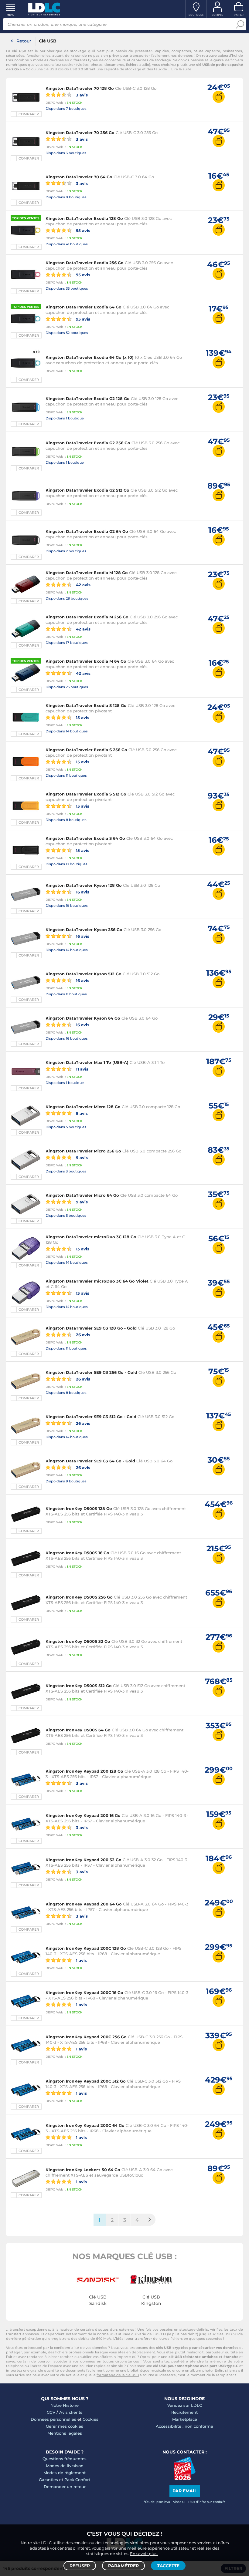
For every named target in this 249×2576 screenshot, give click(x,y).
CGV (51, 2412)
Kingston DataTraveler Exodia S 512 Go (86, 794)
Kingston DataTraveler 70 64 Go (79, 177)
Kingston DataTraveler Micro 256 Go (83, 1151)
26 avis (82, 1335)
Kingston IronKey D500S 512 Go (79, 1686)
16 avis (82, 892)
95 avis (82, 230)
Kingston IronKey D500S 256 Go (79, 1597)
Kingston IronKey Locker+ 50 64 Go (83, 2170)
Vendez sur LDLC (185, 2405)
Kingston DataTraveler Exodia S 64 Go (85, 838)
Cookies (90, 2419)
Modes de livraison (65, 2466)
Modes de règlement (65, 2473)
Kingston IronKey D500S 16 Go (77, 1553)
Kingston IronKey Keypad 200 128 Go (84, 1771)
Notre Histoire (65, 2405)
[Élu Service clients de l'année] (184, 2478)
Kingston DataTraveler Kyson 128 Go (84, 885)
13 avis (82, 1249)
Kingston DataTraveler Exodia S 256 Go (86, 750)
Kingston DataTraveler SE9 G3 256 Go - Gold (91, 1372)
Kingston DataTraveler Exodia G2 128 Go (88, 399)
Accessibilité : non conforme (184, 2426)
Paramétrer (123, 2566)
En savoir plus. (144, 2554)
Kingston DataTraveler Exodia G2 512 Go (87, 490)
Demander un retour (65, 2487)
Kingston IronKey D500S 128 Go (79, 1508)
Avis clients (71, 2412)
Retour (24, 41)
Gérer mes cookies (65, 2426)
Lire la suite (181, 69)
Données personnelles (53, 2419)
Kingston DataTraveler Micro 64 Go (82, 1195)
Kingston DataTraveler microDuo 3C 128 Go (91, 1237)
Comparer (29, 114)
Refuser (80, 2566)
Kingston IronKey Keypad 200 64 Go (84, 1904)
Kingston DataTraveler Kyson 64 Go (83, 1018)
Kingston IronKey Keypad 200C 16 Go (84, 1993)
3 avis (81, 95)
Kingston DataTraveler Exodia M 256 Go (87, 617)
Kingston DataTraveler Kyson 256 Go (84, 930)
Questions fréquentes (65, 2459)
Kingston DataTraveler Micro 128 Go (83, 1107)
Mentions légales (65, 2433)
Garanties (48, 2480)
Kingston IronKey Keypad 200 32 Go (84, 1860)
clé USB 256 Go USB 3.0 (63, 69)
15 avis (82, 717)
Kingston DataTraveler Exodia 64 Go (84, 307)
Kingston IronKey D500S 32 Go (78, 1641)
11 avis (82, 1069)
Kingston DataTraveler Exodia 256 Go (85, 263)
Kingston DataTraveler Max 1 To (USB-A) (87, 1062)
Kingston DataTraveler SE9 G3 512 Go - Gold (91, 1417)
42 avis (83, 585)
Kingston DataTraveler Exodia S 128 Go (86, 705)
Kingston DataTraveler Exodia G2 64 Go (87, 531)
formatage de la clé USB (118, 2375)
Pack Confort (77, 2480)
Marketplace (185, 2419)
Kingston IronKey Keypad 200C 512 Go (86, 2081)
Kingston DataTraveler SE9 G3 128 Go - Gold (91, 1328)
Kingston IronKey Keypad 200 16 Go (83, 1815)
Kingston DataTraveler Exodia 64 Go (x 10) (90, 357)
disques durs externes (114, 2329)
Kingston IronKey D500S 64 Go (78, 1730)
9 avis (81, 1113)
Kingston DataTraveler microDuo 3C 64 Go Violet (97, 1281)
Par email (185, 2491)
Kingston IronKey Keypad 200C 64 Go (85, 2125)
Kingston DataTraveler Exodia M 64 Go (86, 661)
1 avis (81, 1960)
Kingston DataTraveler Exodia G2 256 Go (88, 443)
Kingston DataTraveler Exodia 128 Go (84, 218)
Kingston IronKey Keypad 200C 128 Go (86, 1948)
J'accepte (168, 2566)
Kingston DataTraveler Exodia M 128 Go (87, 573)
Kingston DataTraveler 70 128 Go (80, 88)
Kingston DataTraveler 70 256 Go (80, 133)
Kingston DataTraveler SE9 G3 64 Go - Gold (90, 1461)
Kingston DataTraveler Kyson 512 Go (84, 974)
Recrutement (184, 2412)
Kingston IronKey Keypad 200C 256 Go (86, 2037)
